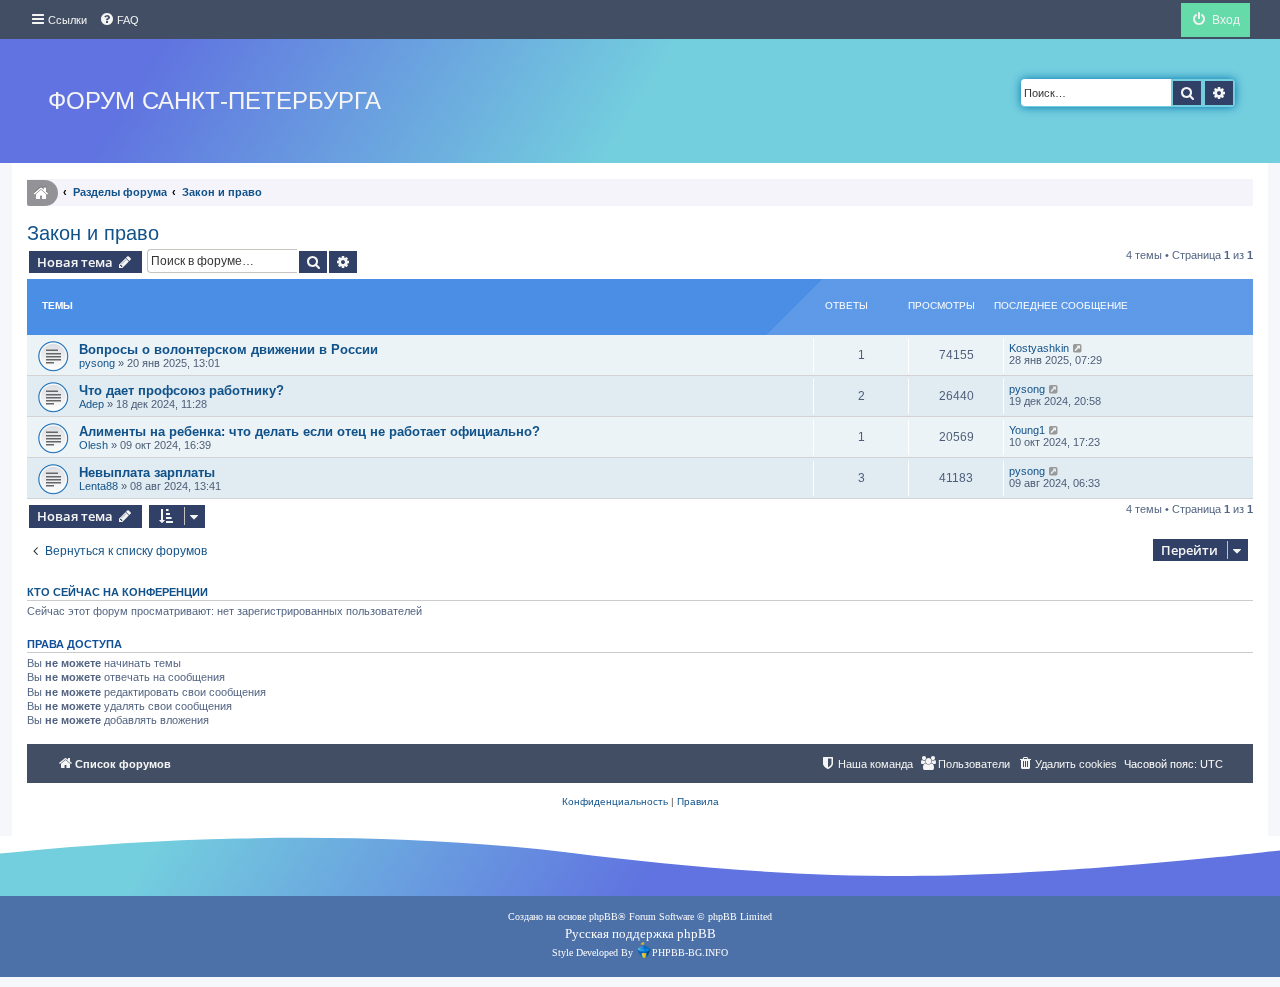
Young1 (1027, 430)
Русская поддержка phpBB (640, 933)
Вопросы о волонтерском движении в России (228, 349)
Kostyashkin (1039, 348)
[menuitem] (119, 20)
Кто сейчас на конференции (117, 592)
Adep (91, 404)
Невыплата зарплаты (147, 472)
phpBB (603, 916)
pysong (97, 363)
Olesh (93, 445)
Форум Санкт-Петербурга (214, 100)
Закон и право (93, 233)
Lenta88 (98, 486)
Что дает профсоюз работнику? (181, 390)
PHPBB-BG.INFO (690, 952)
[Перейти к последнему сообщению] (1078, 348)
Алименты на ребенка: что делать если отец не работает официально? (309, 431)
